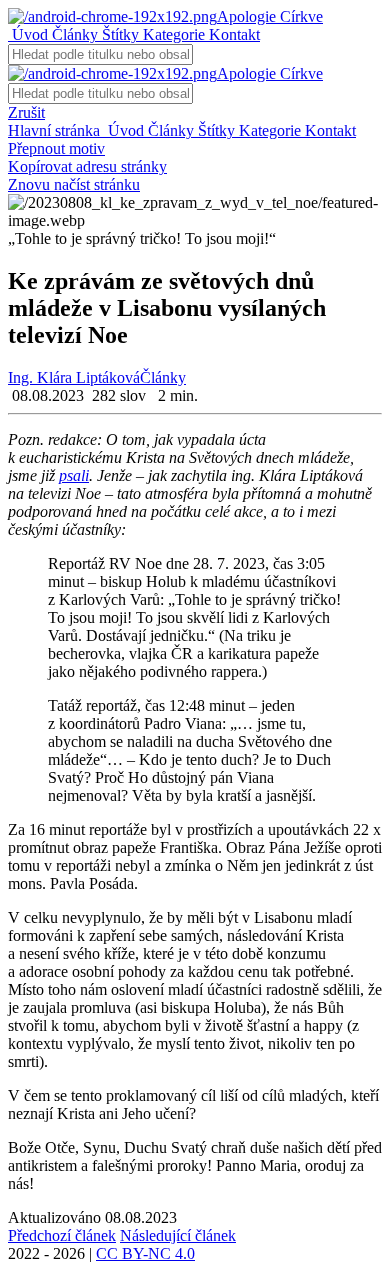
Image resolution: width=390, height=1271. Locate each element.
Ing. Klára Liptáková (74, 377)
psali (74, 475)
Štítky (118, 34)
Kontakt (232, 34)
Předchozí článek (62, 1235)
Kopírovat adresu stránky (87, 166)
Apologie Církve (270, 16)
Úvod (28, 34)
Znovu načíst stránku (74, 184)
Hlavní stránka (56, 130)
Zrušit (26, 112)
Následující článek (178, 1235)
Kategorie (172, 34)
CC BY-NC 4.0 (145, 1253)
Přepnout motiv (56, 148)
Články (73, 34)
